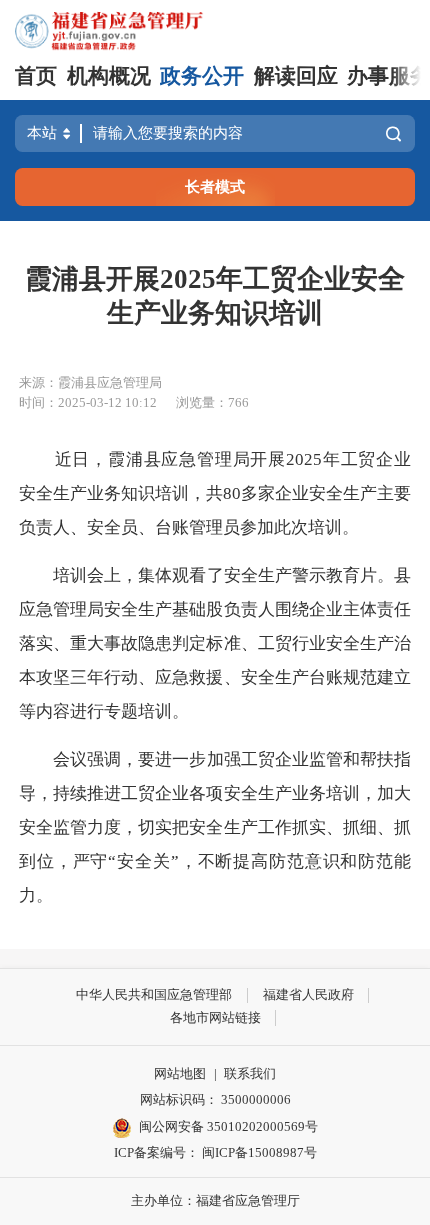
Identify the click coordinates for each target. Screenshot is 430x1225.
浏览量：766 (212, 402)
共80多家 (240, 493)
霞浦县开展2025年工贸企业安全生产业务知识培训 (215, 296)
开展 (268, 459)
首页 (36, 76)
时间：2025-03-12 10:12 (88, 402)
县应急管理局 (197, 459)
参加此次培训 (291, 527)
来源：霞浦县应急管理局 (90, 382)
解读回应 (296, 76)
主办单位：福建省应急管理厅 (215, 1200)
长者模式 (215, 186)
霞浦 (126, 459)
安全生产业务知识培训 (104, 493)
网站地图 (180, 1073)
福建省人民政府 (308, 994)
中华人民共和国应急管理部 (154, 994)
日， (90, 459)
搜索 (394, 134)
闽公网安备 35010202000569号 (228, 1126)
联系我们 (250, 1073)
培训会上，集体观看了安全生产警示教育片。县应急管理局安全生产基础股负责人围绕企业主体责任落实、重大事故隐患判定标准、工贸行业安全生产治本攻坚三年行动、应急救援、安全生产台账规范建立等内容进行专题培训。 (215, 643)
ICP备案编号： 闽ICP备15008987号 (215, 1152)
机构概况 (109, 76)
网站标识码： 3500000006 (215, 1099)
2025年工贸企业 (348, 459)
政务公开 (202, 76)
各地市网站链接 (215, 1017)
